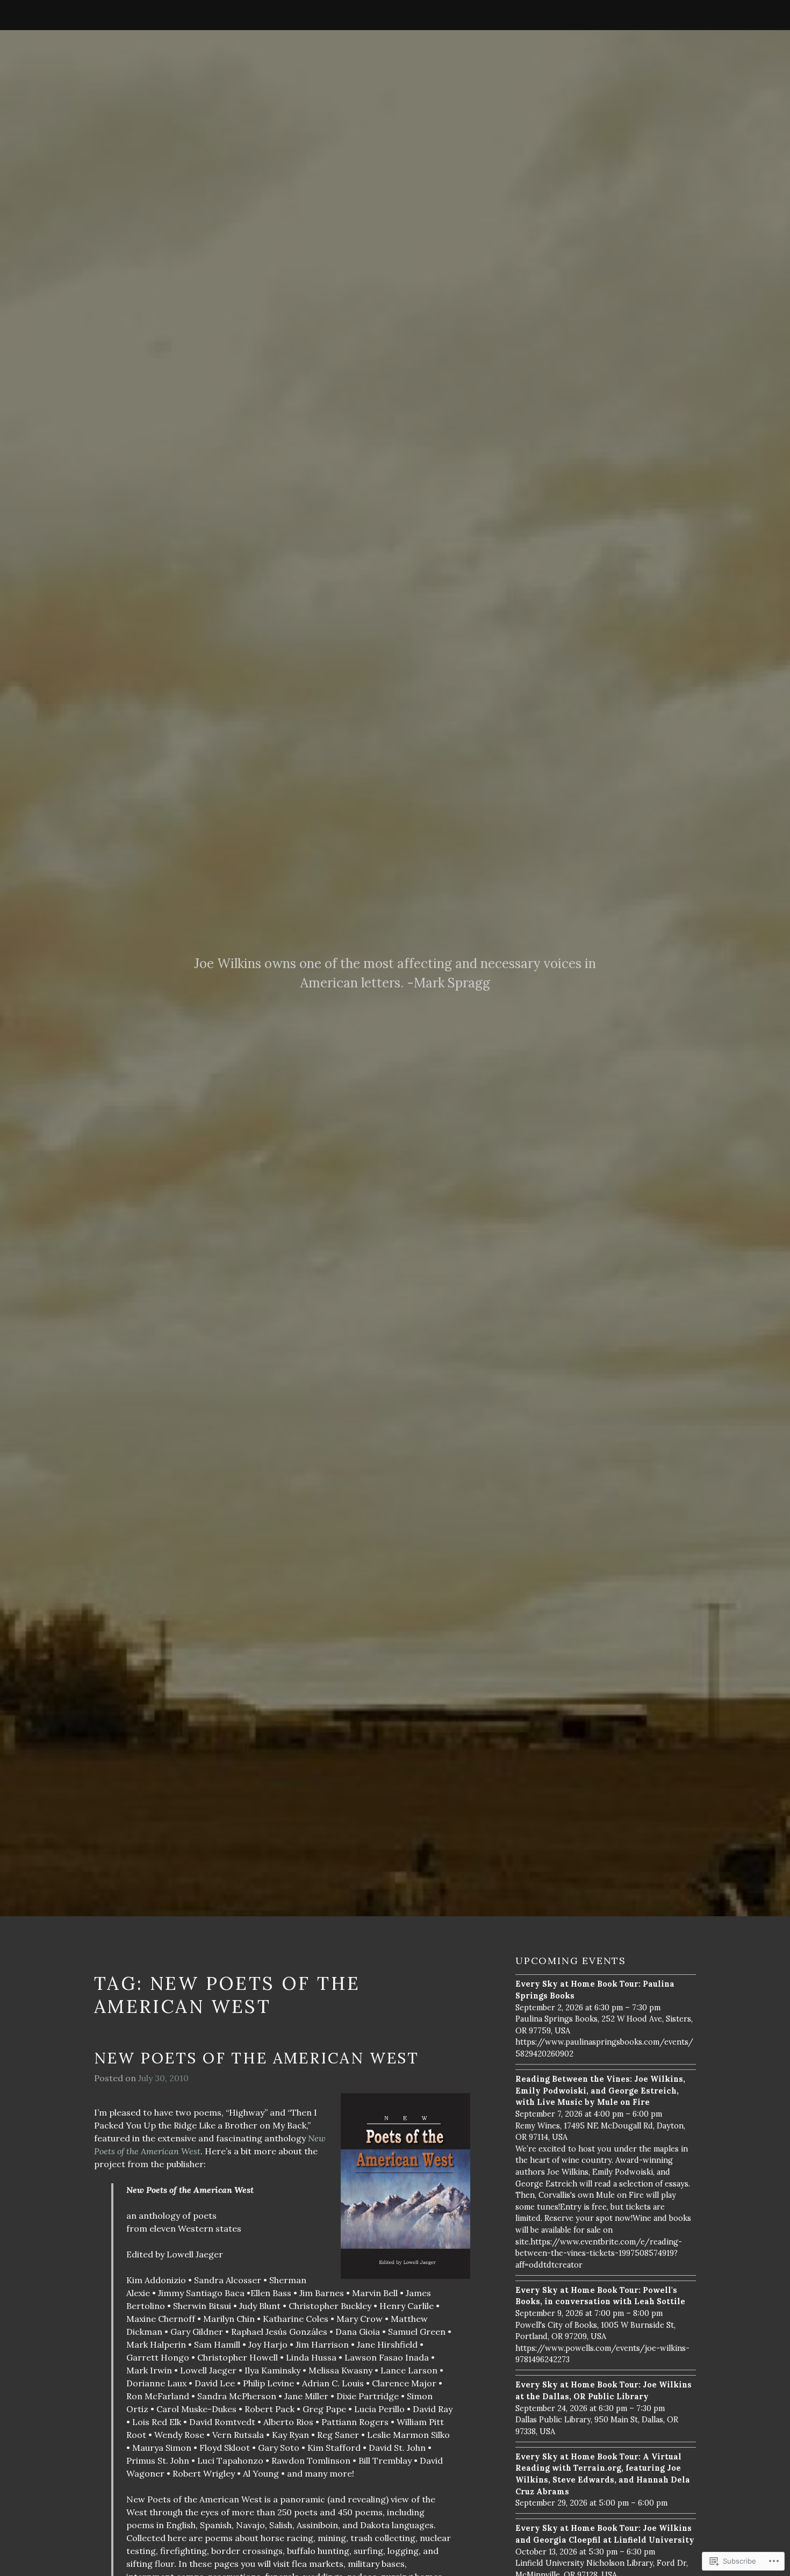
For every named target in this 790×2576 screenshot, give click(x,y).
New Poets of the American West (257, 2058)
